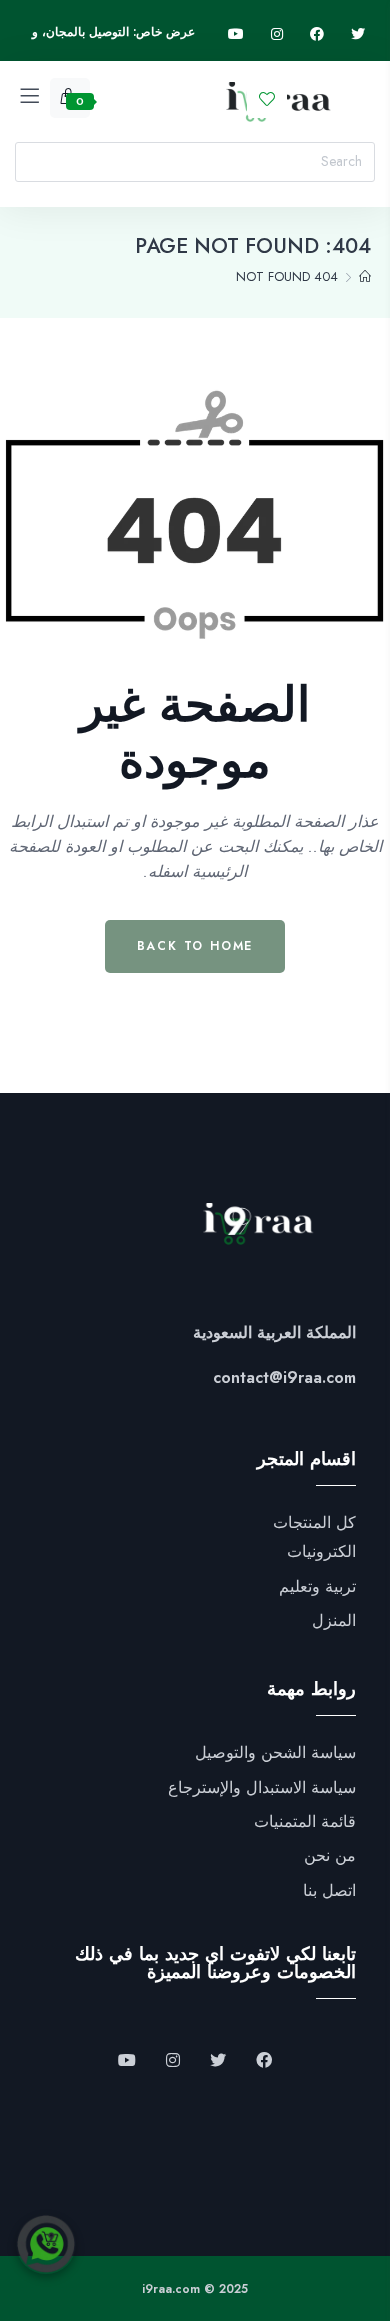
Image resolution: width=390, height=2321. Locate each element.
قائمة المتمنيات (305, 1822)
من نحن (330, 1856)
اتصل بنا (329, 1891)
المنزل (334, 1621)
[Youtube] (236, 34)
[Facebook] (317, 34)
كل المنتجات (314, 1523)
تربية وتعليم (317, 1587)
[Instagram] (277, 34)
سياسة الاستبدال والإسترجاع (262, 1788)
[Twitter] (358, 34)
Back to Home (195, 946)
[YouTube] (127, 2061)
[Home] (365, 277)
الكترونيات (321, 1552)
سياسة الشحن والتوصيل (275, 1753)
